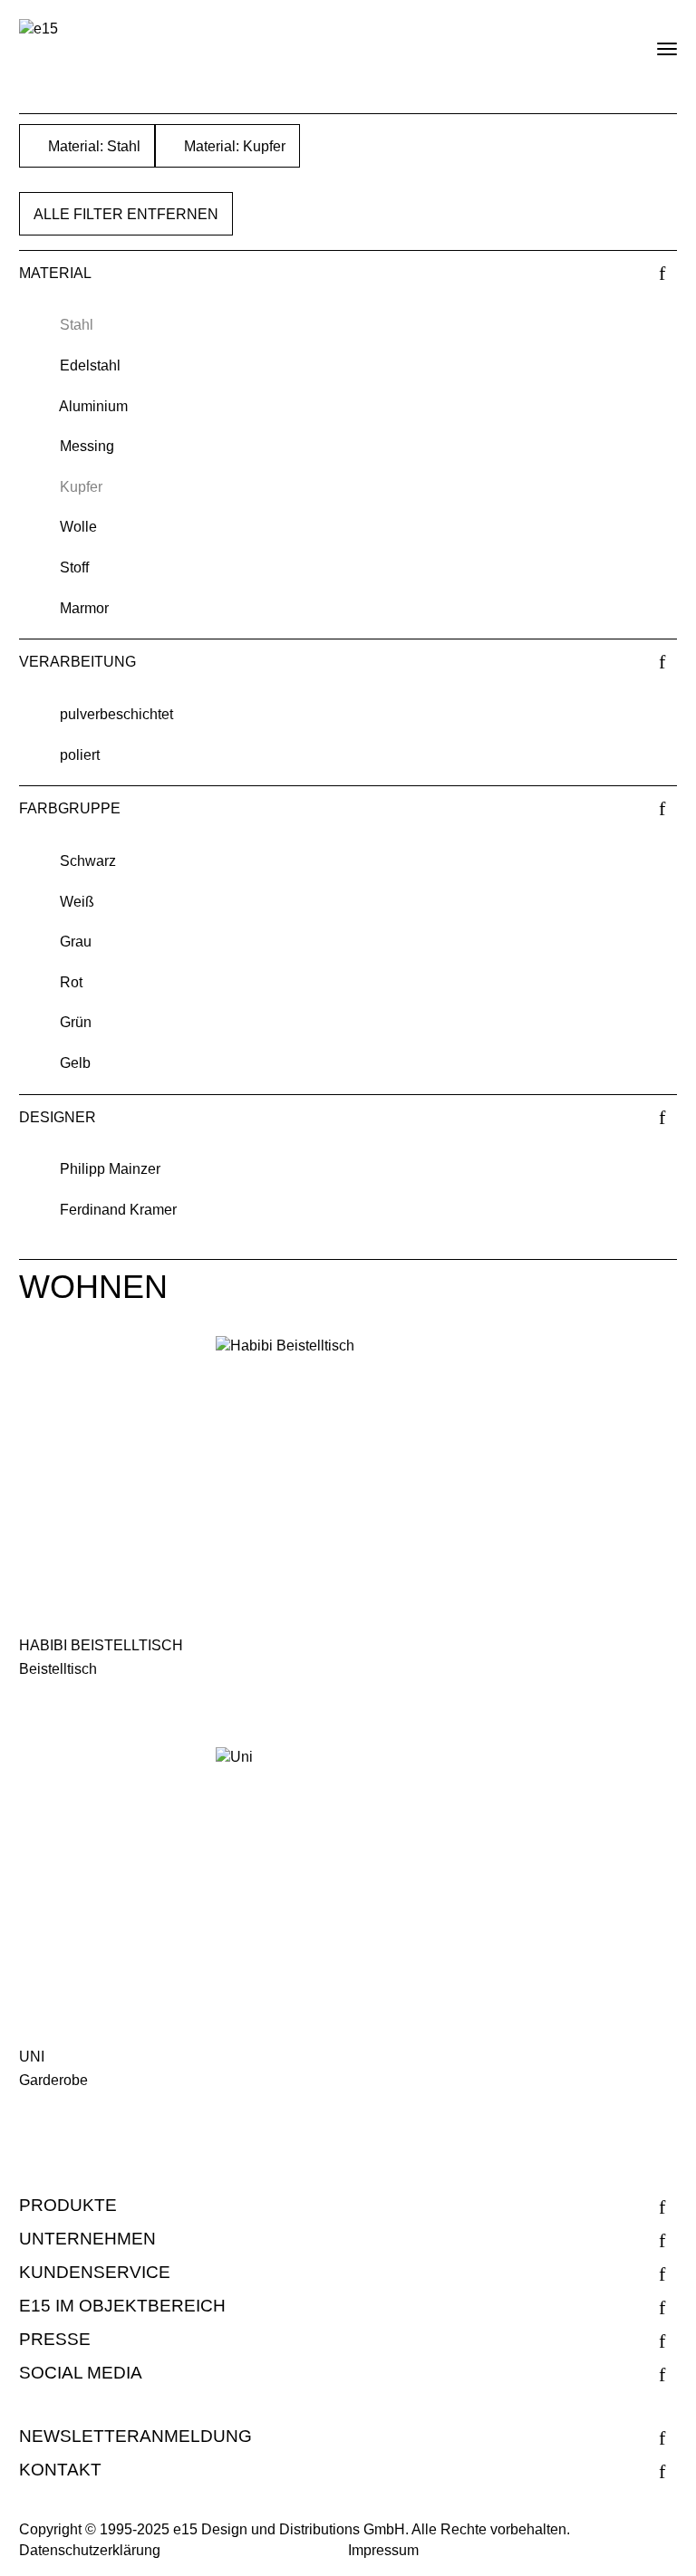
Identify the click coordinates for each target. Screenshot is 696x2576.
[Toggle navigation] (652, 42)
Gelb (75, 1063)
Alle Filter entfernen (126, 214)
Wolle (78, 527)
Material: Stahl (92, 146)
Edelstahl (90, 365)
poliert (80, 755)
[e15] (39, 29)
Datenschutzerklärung (90, 2550)
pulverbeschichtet (116, 714)
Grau (76, 942)
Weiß (77, 902)
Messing (87, 446)
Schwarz (88, 861)
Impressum (383, 2550)
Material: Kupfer (233, 146)
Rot (71, 982)
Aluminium (93, 406)
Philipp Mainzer (110, 1169)
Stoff (74, 567)
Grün (76, 1022)
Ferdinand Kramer (118, 1210)
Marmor (84, 608)
